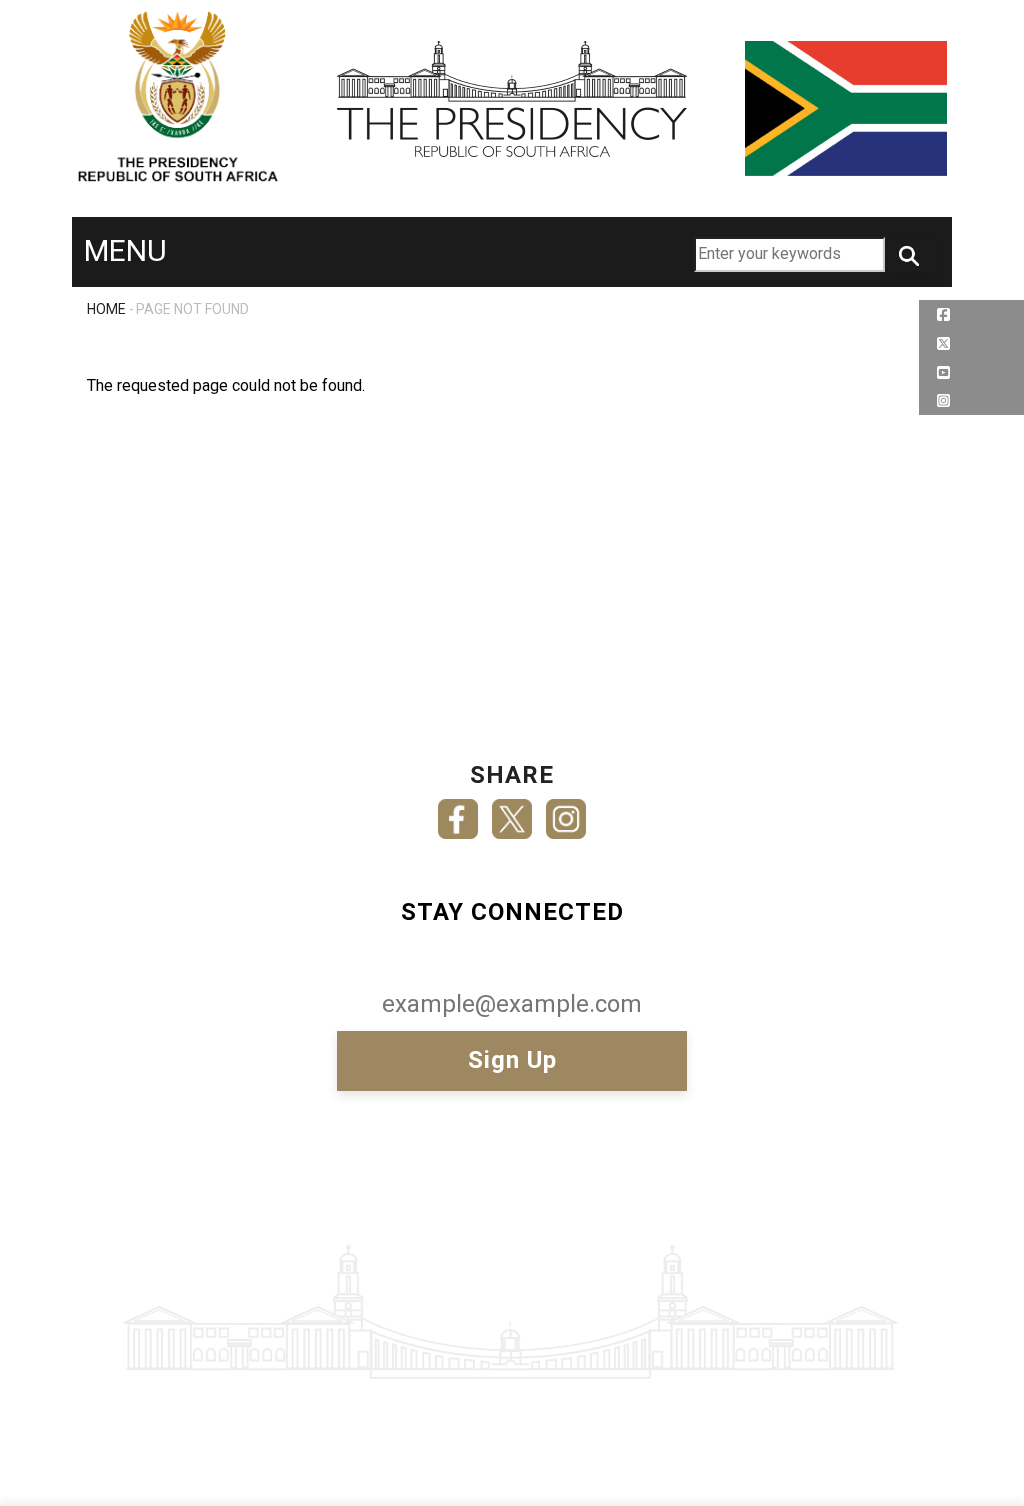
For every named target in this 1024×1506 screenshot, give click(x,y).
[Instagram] (566, 812)
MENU (125, 250)
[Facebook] (458, 812)
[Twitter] (512, 812)
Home (106, 309)
